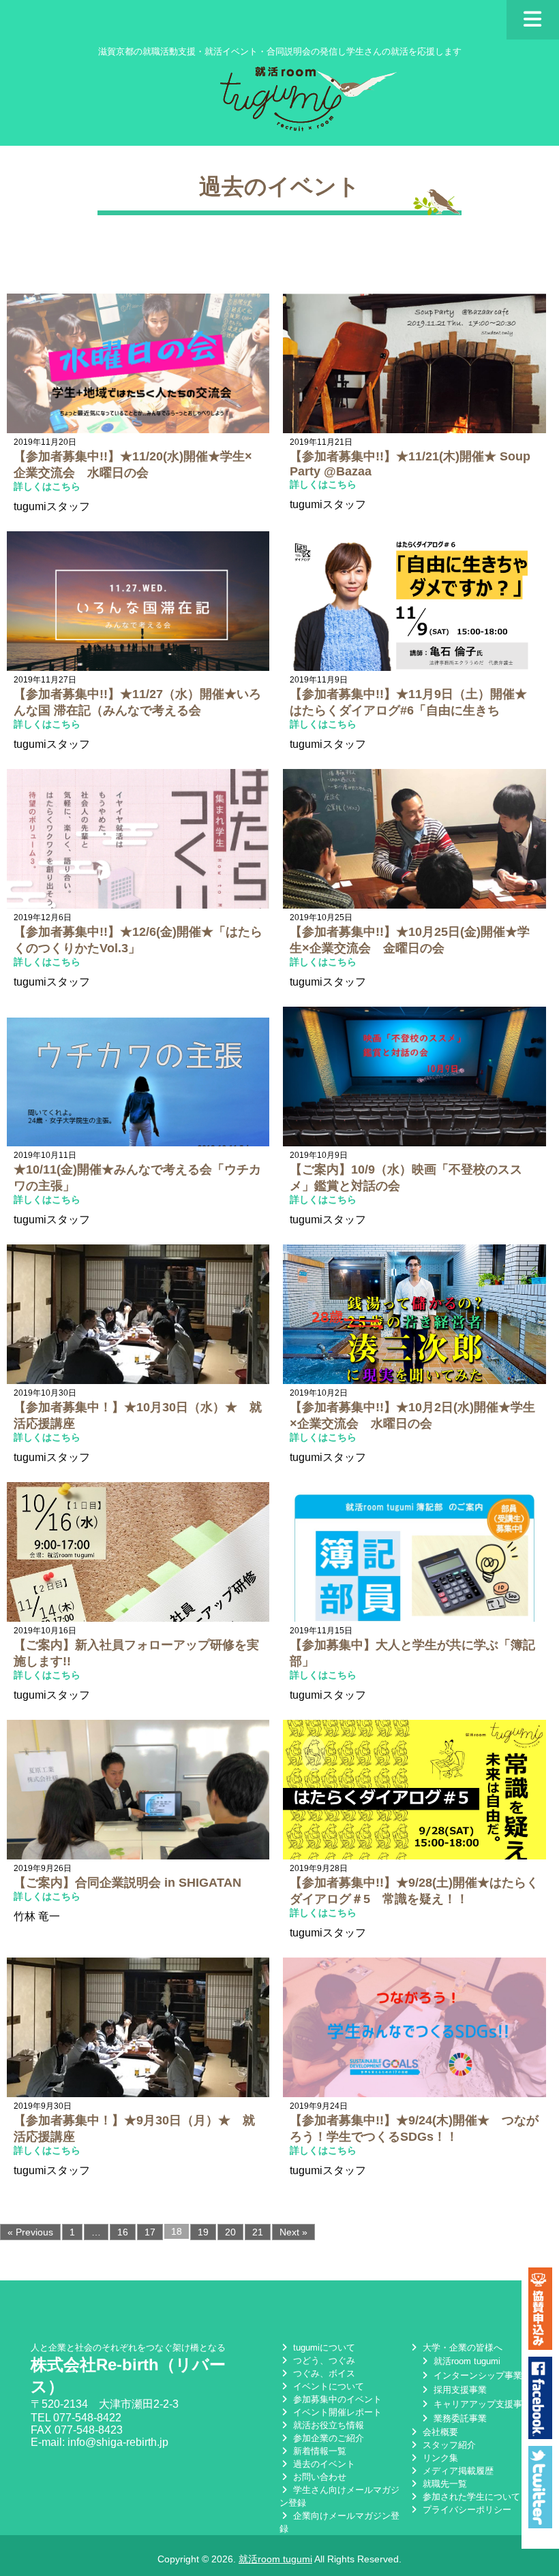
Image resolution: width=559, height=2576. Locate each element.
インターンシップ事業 (477, 2375)
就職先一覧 (443, 2484)
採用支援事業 (459, 2390)
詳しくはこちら (47, 486)
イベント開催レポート (336, 2412)
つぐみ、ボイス (323, 2373)
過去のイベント (323, 2464)
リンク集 (439, 2458)
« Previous (30, 2232)
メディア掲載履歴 (457, 2471)
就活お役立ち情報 (327, 2425)
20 (230, 2232)
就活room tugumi (466, 2361)
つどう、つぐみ (323, 2360)
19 (203, 2232)
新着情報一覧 (318, 2451)
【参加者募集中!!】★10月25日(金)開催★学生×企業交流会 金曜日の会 (410, 940)
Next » (293, 2232)
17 (150, 2232)
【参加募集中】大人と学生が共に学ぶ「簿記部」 (412, 1653)
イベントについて (327, 2386)
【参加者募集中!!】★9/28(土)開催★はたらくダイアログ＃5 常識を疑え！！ (414, 1891)
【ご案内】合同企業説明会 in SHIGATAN (127, 1883)
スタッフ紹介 (448, 2445)
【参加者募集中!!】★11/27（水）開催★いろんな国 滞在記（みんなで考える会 (137, 702)
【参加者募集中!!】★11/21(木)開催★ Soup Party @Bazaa (410, 464)
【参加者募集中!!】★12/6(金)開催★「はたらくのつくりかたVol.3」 (138, 940)
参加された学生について (470, 2497)
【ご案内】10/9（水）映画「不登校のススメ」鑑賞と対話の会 (406, 1178)
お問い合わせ (318, 2477)
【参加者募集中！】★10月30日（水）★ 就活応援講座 (138, 1415)
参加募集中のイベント (336, 2399)
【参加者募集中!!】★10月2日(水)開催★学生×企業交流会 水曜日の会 (412, 1415)
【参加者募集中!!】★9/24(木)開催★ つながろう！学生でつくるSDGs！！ (414, 2129)
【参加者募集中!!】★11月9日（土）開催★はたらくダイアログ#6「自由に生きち (408, 702)
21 (258, 2232)
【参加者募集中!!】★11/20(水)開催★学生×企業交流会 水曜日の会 (133, 465)
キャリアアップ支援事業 (481, 2404)
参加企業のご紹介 (327, 2438)
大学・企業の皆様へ (461, 2347)
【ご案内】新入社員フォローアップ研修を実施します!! (136, 1653)
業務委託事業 (459, 2418)
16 (123, 2232)
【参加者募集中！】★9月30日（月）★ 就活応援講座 (134, 2129)
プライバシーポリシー (466, 2510)
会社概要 (439, 2432)
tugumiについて (323, 2347)
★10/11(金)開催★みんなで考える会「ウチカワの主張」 (137, 1178)
